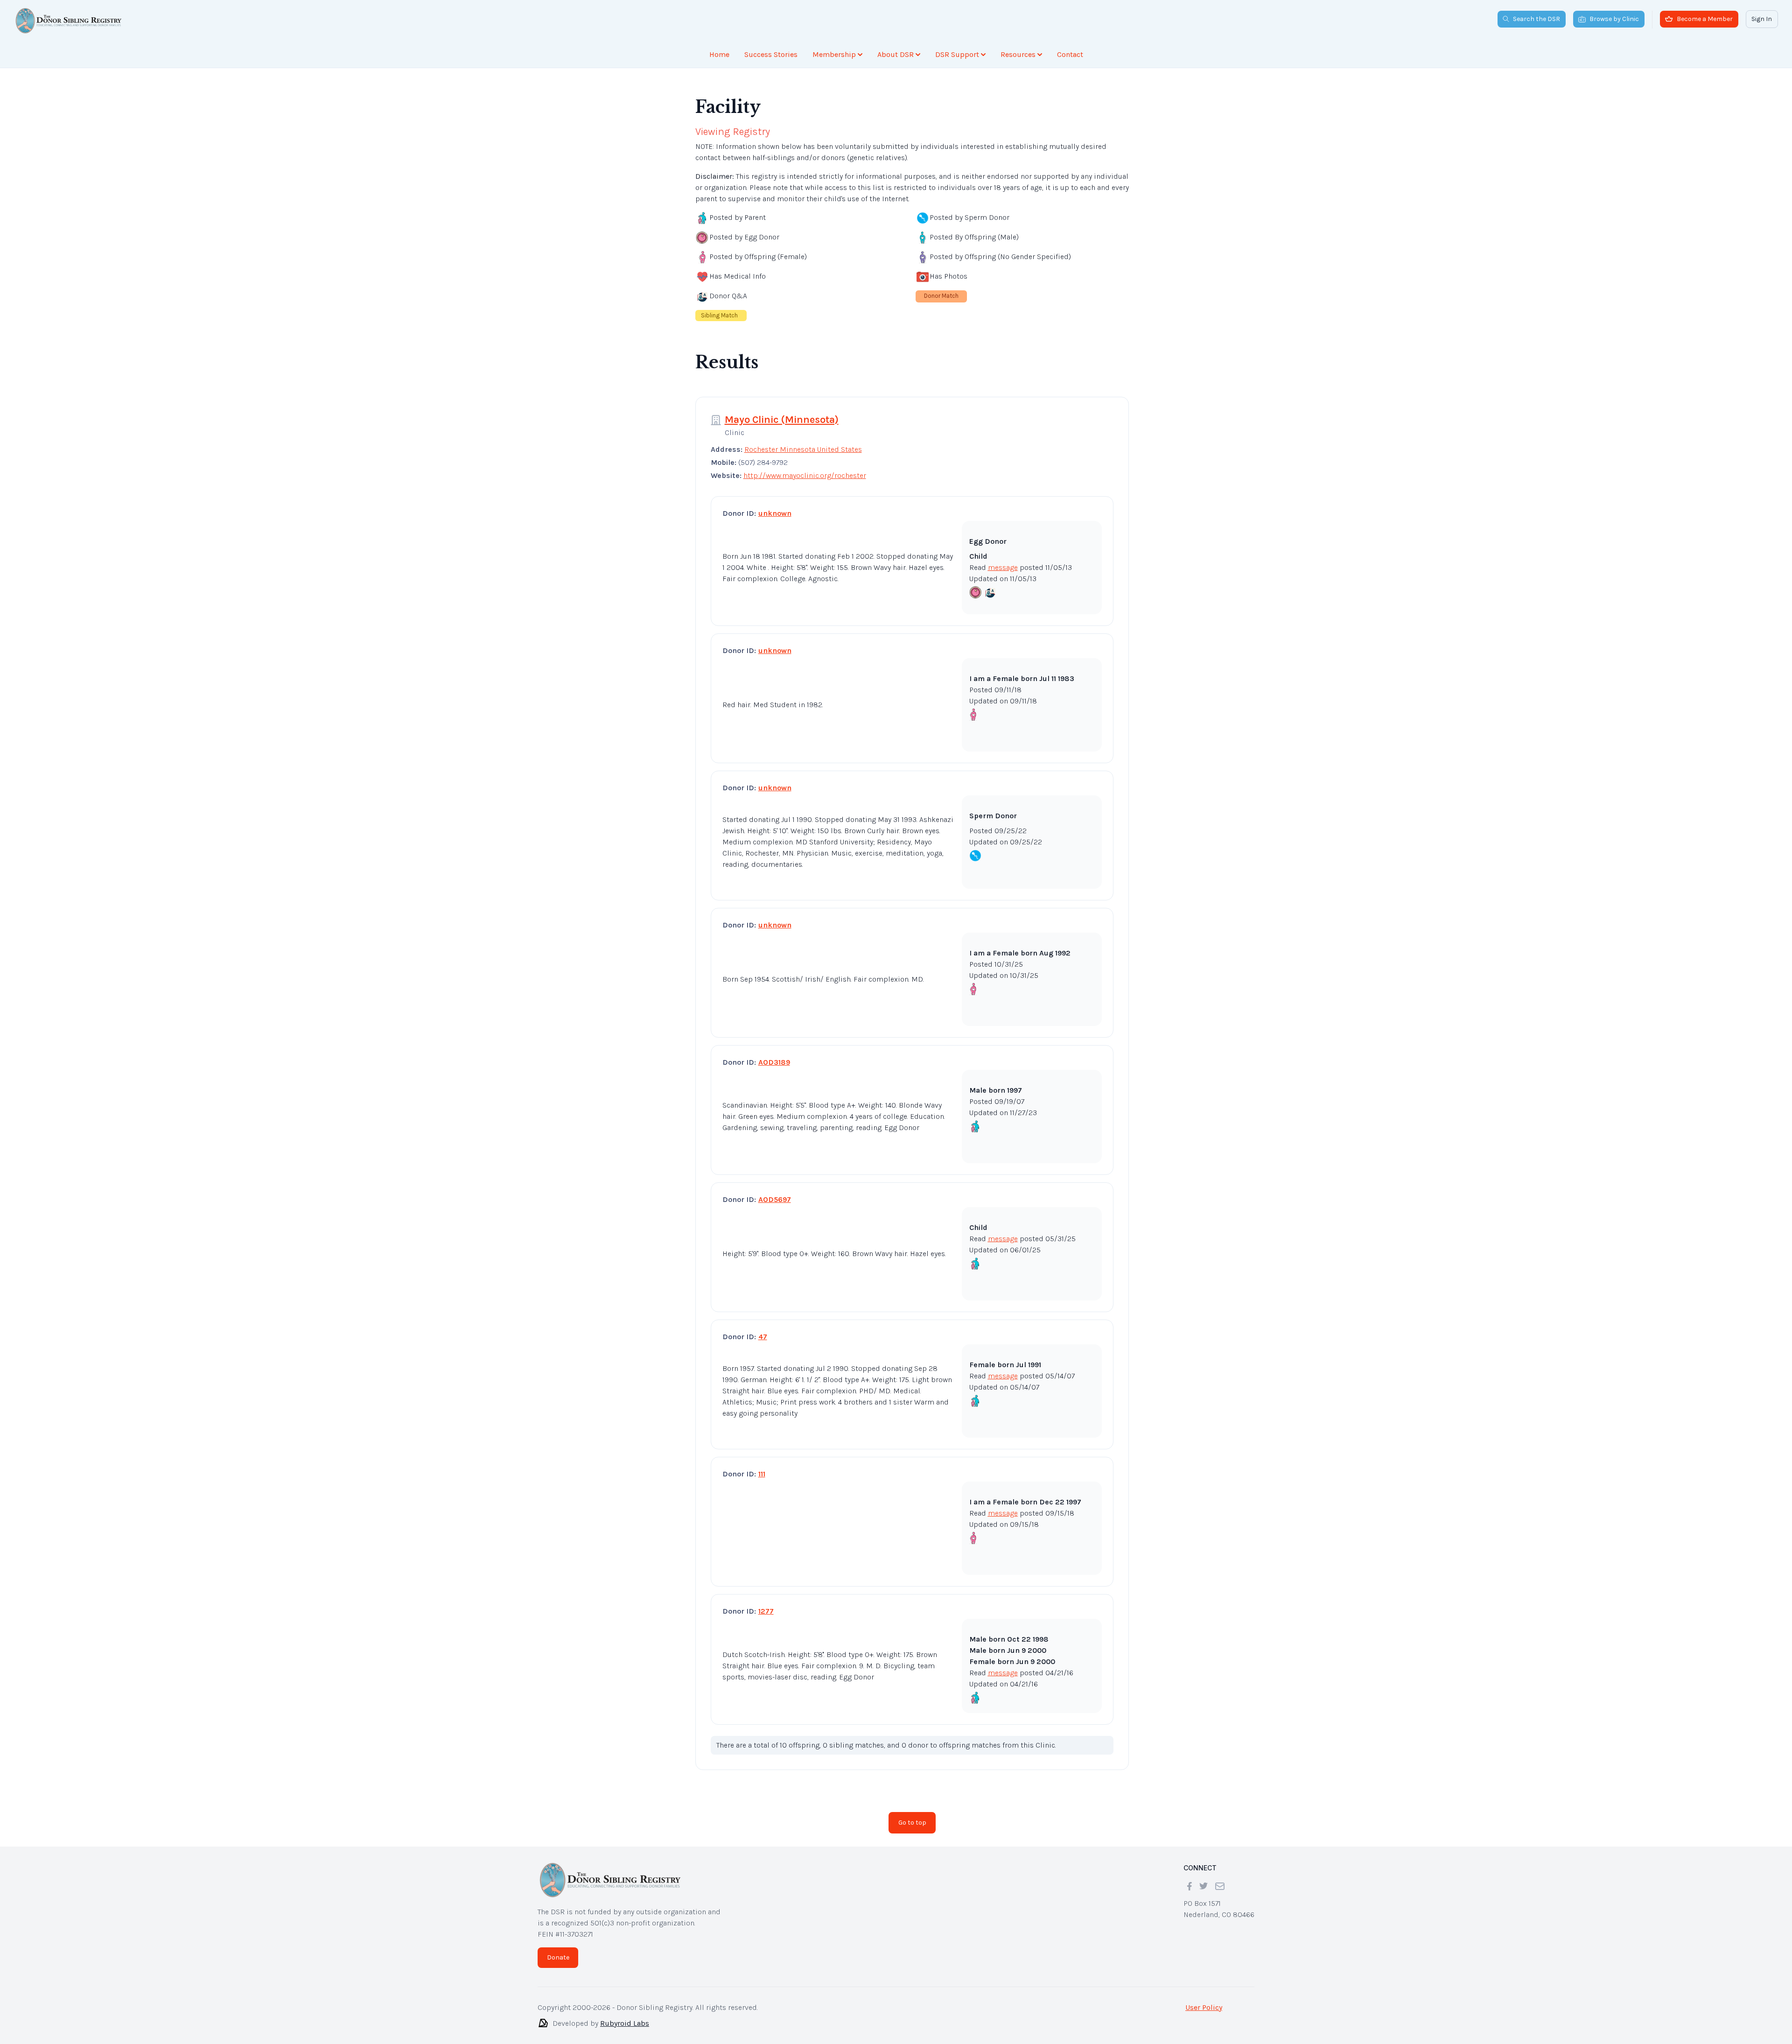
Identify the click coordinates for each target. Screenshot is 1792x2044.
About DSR (896, 54)
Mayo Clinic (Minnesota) (782, 412)
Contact (1070, 54)
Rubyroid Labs (625, 2016)
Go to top (912, 1815)
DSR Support (957, 54)
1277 (766, 1604)
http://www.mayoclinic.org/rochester (805, 468)
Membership (834, 54)
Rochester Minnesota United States (803, 442)
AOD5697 (775, 1192)
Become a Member (1705, 19)
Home (719, 54)
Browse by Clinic (1614, 19)
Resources (1018, 54)
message (1003, 560)
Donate (558, 1950)
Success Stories (771, 54)
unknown (775, 506)
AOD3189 (774, 1055)
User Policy (1204, 2000)
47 (763, 1329)
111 (762, 1466)
